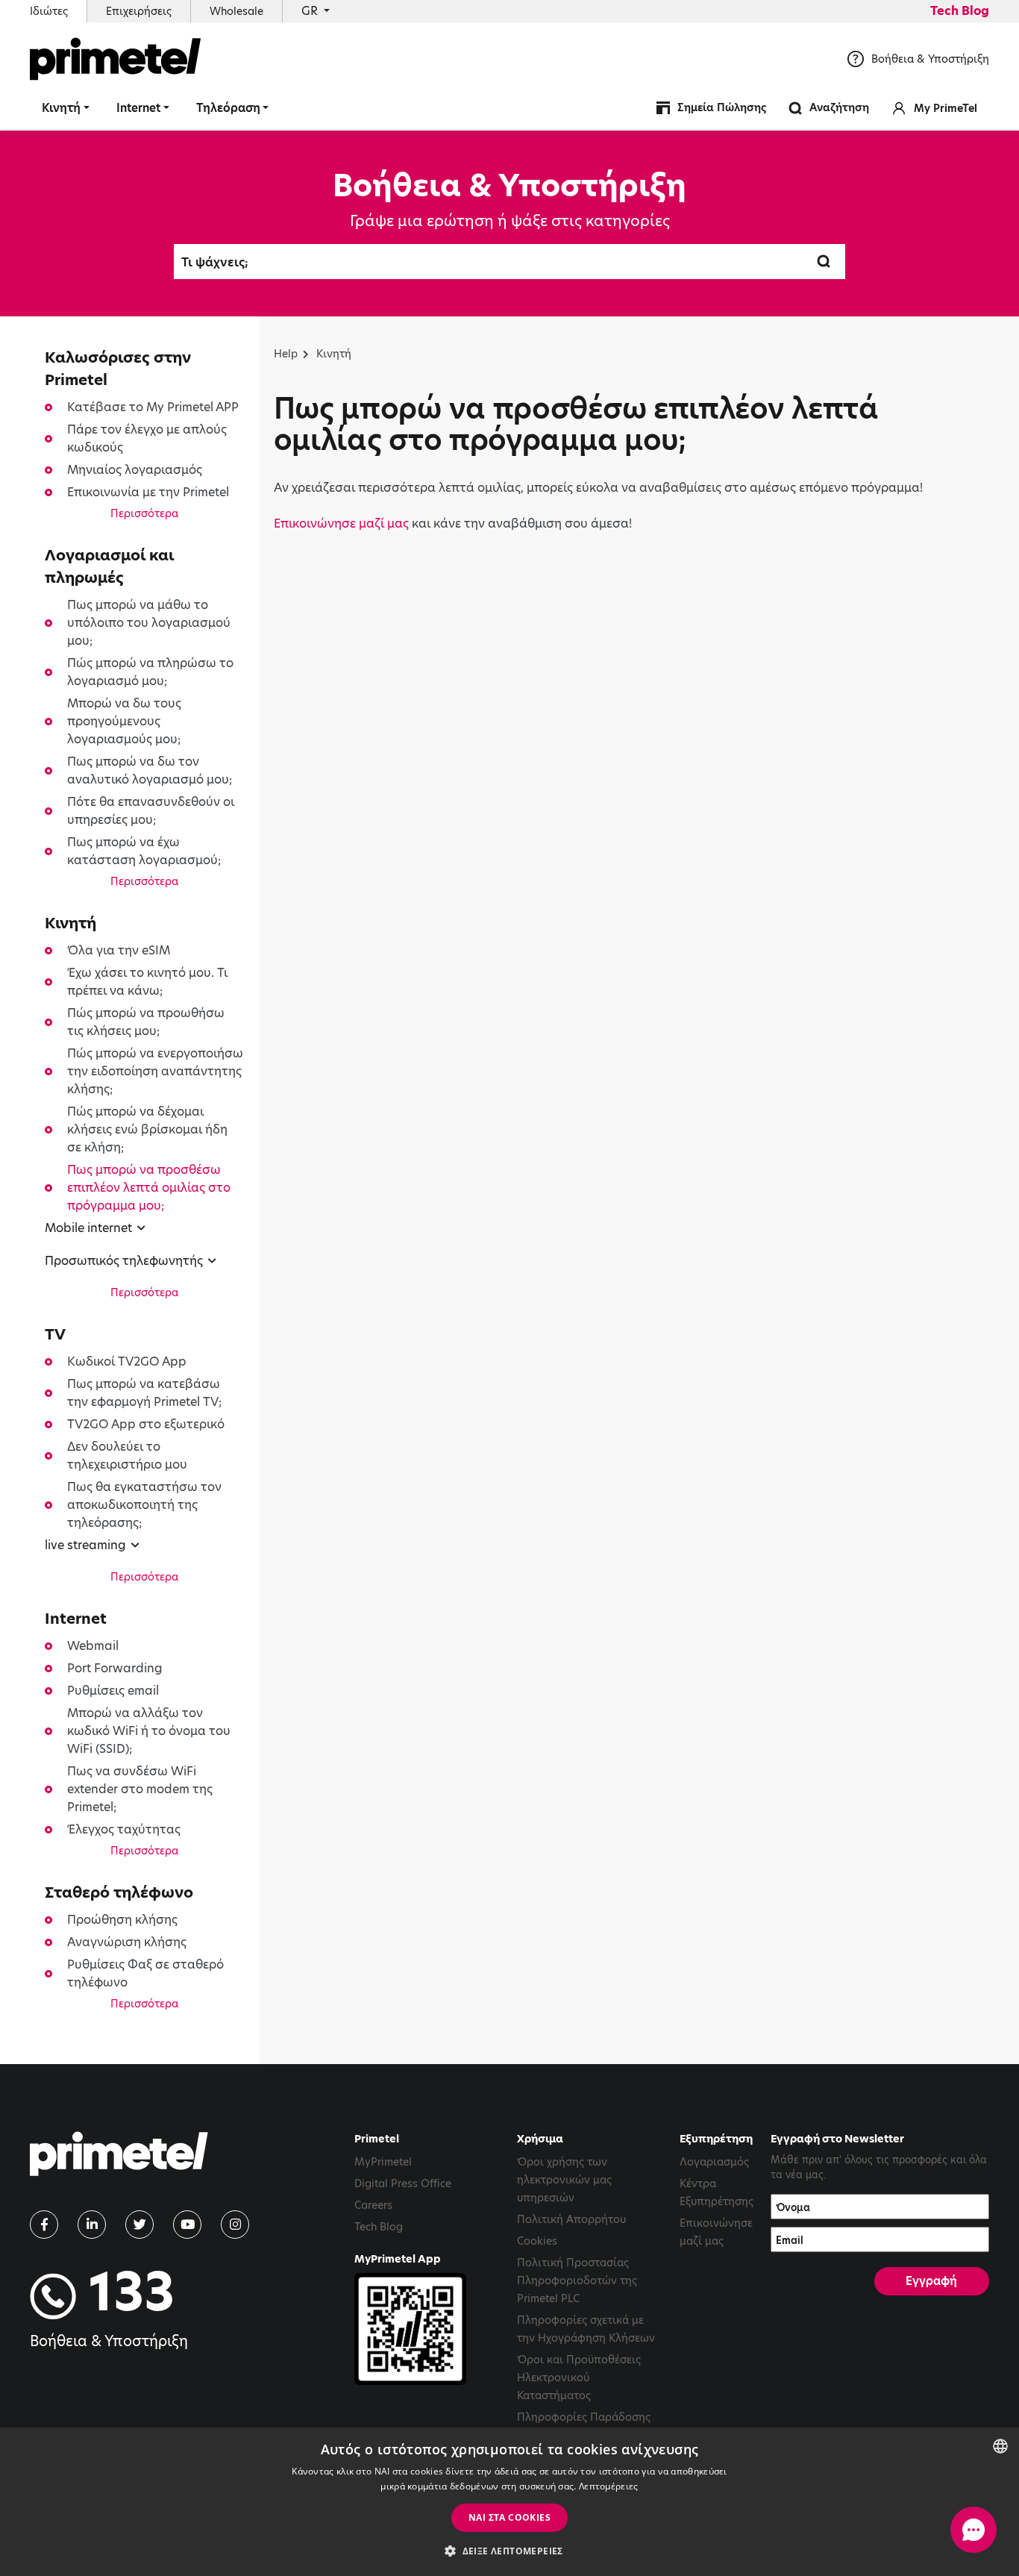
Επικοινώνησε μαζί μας (341, 523)
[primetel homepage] (116, 59)
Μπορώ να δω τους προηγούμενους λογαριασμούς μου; (124, 721)
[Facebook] (44, 2225)
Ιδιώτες (49, 11)
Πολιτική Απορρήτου (571, 2219)
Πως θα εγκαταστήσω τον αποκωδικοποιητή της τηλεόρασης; (144, 1505)
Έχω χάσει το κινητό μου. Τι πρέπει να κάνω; (147, 982)
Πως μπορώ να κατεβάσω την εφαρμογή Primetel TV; (144, 1393)
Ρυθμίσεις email (113, 1691)
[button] (509, 2551)
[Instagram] (235, 2225)
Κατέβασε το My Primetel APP (153, 407)
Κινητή (61, 108)
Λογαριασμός (714, 2162)
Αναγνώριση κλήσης (127, 1942)
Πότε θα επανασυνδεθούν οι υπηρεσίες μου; (151, 811)
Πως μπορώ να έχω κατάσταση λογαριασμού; (144, 851)
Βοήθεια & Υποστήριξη (930, 59)
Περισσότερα (144, 513)
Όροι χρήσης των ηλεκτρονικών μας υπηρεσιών (564, 2180)
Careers (373, 2205)
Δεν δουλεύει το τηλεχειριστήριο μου (127, 1456)
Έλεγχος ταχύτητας (124, 1829)
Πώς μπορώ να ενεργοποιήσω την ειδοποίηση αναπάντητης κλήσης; (155, 1071)
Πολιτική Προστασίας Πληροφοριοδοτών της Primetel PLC (577, 2280)
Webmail (93, 1646)
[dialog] (509, 2502)
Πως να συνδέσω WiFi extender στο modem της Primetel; (140, 1789)
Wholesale (236, 11)
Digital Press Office (403, 2183)
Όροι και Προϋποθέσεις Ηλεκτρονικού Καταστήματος (579, 2378)
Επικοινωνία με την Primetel (148, 492)
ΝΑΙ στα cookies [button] (509, 2517)
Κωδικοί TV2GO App (127, 1362)
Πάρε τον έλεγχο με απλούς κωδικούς (147, 438)
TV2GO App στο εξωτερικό (146, 1424)
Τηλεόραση (228, 108)
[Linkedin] (92, 2225)
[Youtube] (187, 2225)
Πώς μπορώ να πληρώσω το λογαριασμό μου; (150, 672)
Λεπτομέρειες (609, 2486)
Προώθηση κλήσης (122, 1920)
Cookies (537, 2241)
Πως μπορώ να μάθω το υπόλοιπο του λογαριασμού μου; (149, 623)
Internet (138, 108)
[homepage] (119, 2159)
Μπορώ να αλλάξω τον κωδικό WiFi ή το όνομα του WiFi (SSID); (149, 1731)
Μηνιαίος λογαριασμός (135, 470)
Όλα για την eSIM (119, 950)
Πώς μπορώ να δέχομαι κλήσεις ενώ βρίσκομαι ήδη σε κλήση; (147, 1129)
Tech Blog (960, 11)
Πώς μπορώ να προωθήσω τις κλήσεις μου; (146, 1022)
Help (286, 354)
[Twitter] (139, 2225)
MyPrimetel (383, 2162)
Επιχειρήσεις (139, 11)
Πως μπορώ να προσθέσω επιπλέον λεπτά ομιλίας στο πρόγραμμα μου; (149, 1188)
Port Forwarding (115, 1668)
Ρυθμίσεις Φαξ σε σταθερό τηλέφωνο (145, 1973)
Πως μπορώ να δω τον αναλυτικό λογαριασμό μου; (150, 770)
